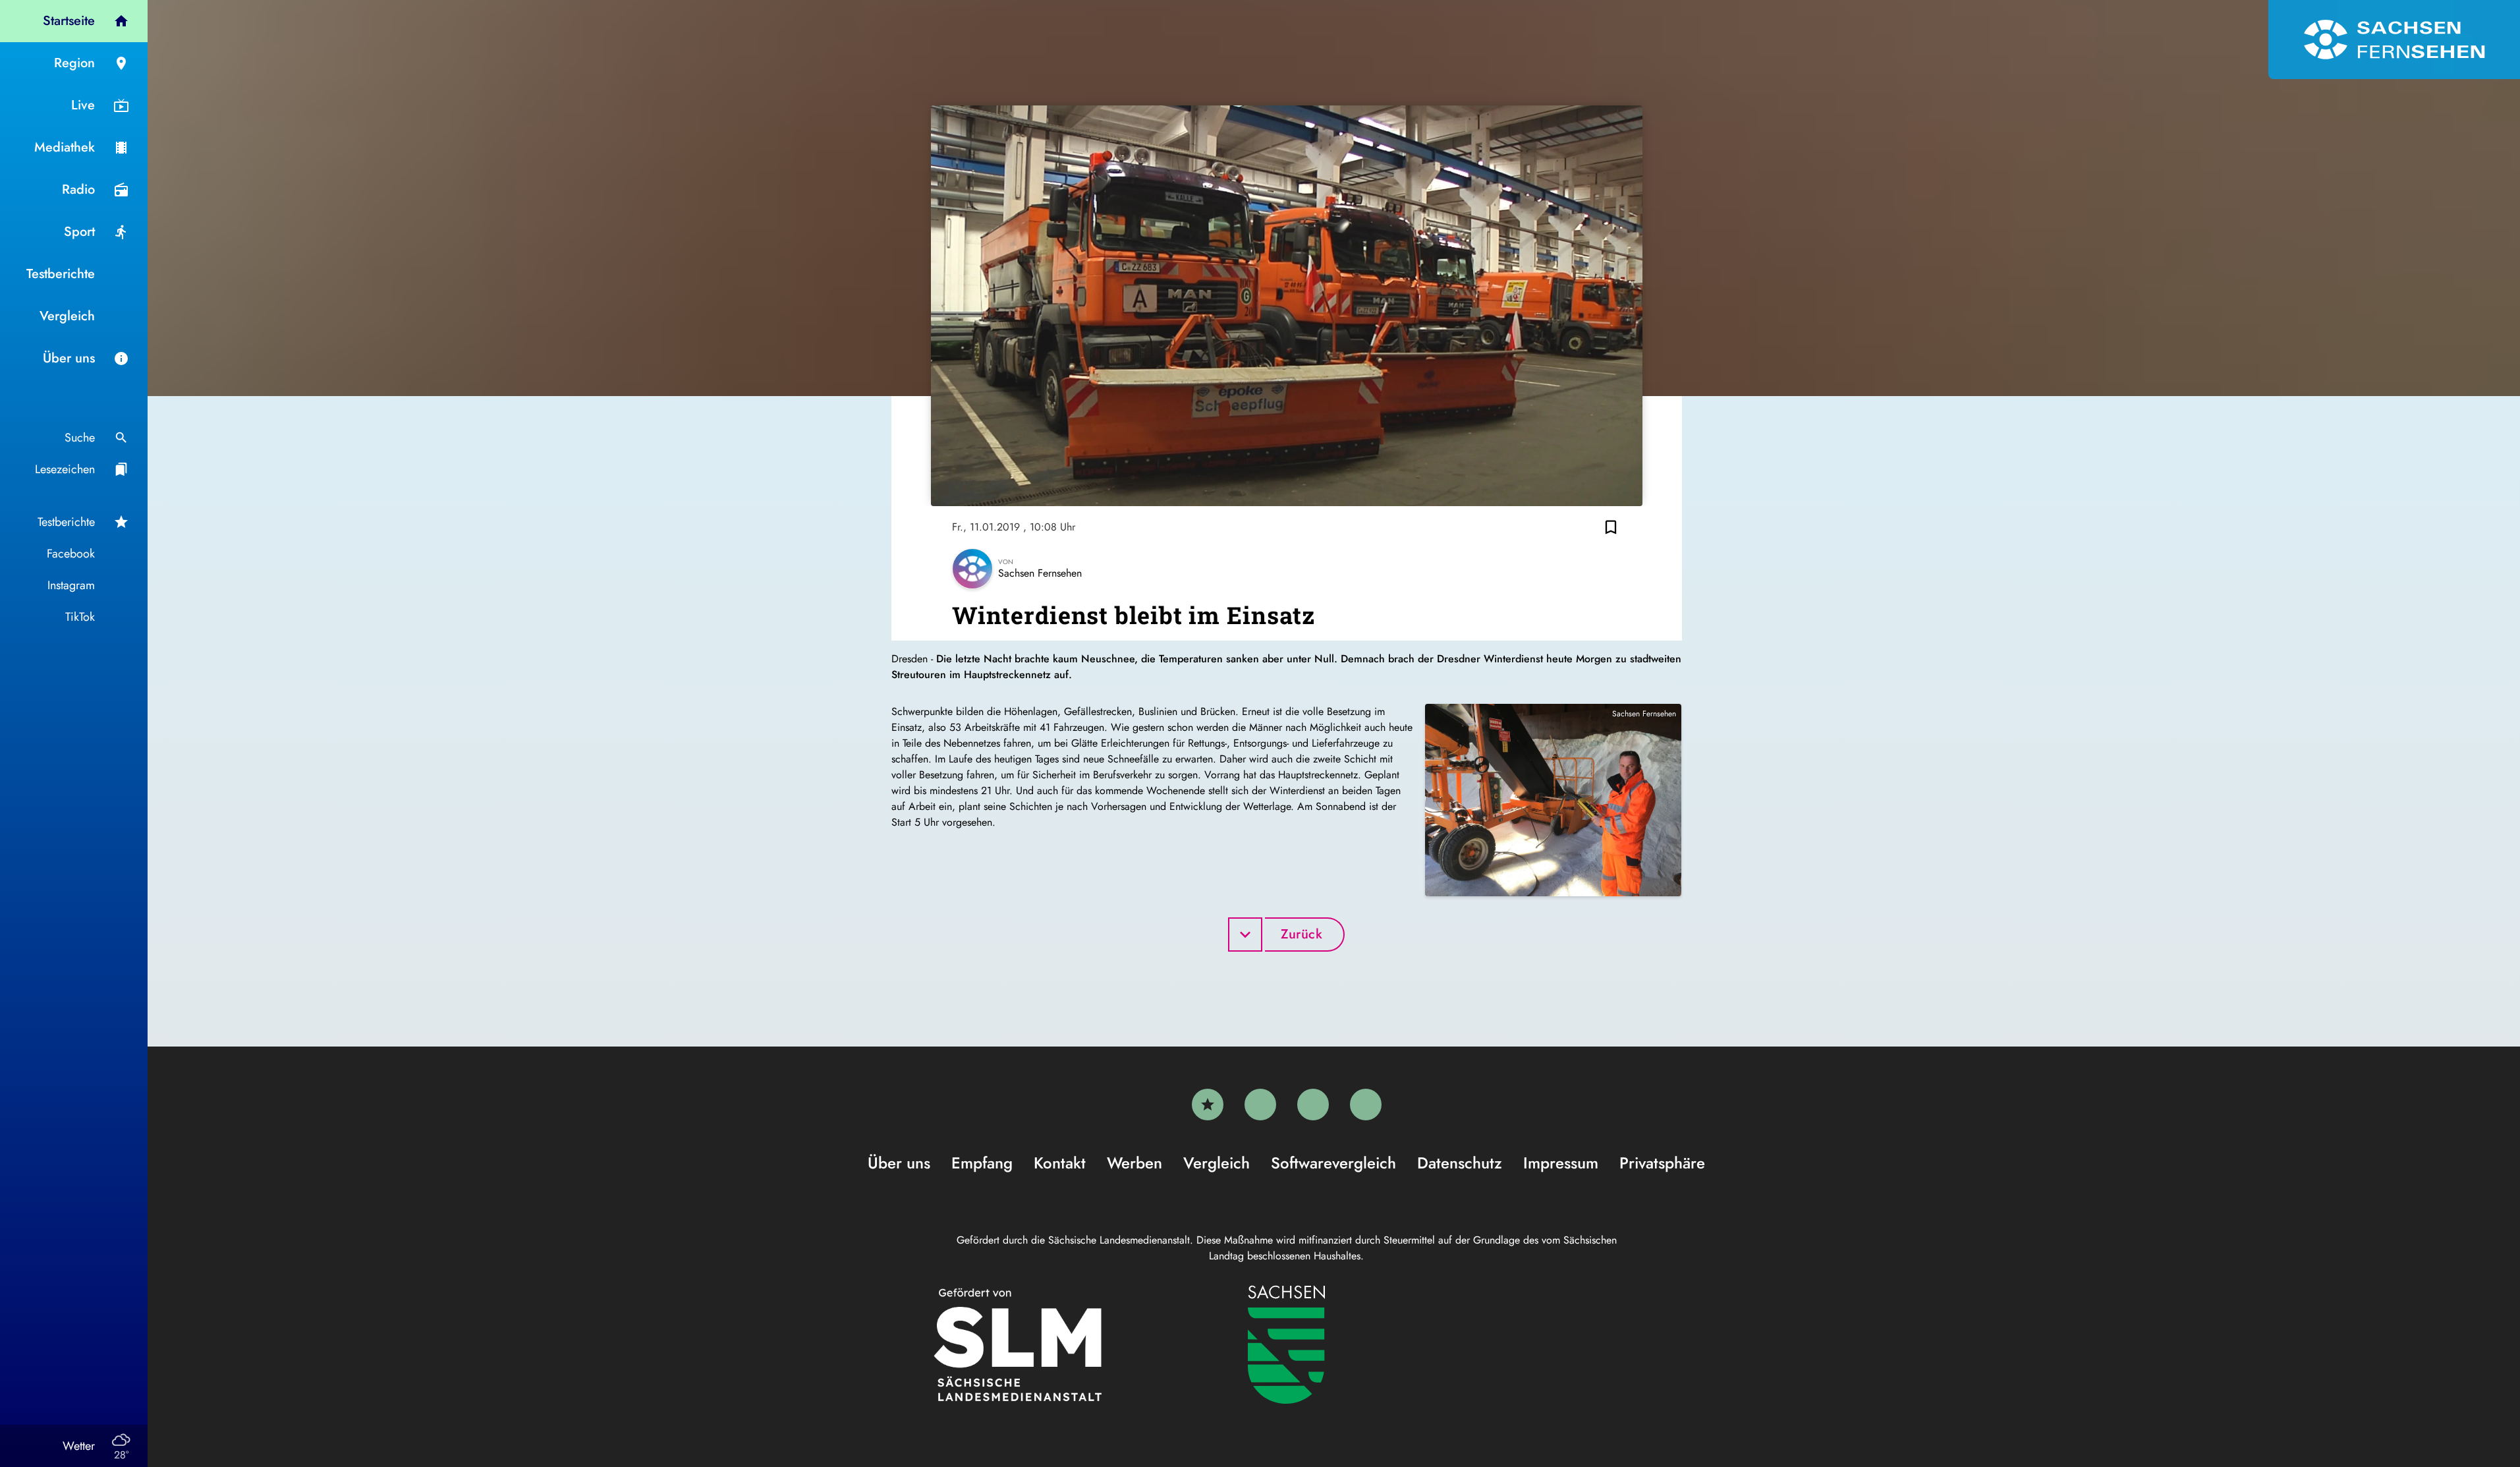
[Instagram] (1313, 1105)
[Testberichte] (1208, 1105)
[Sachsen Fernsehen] (2394, 40)
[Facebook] (1260, 1105)
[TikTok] (1366, 1105)
